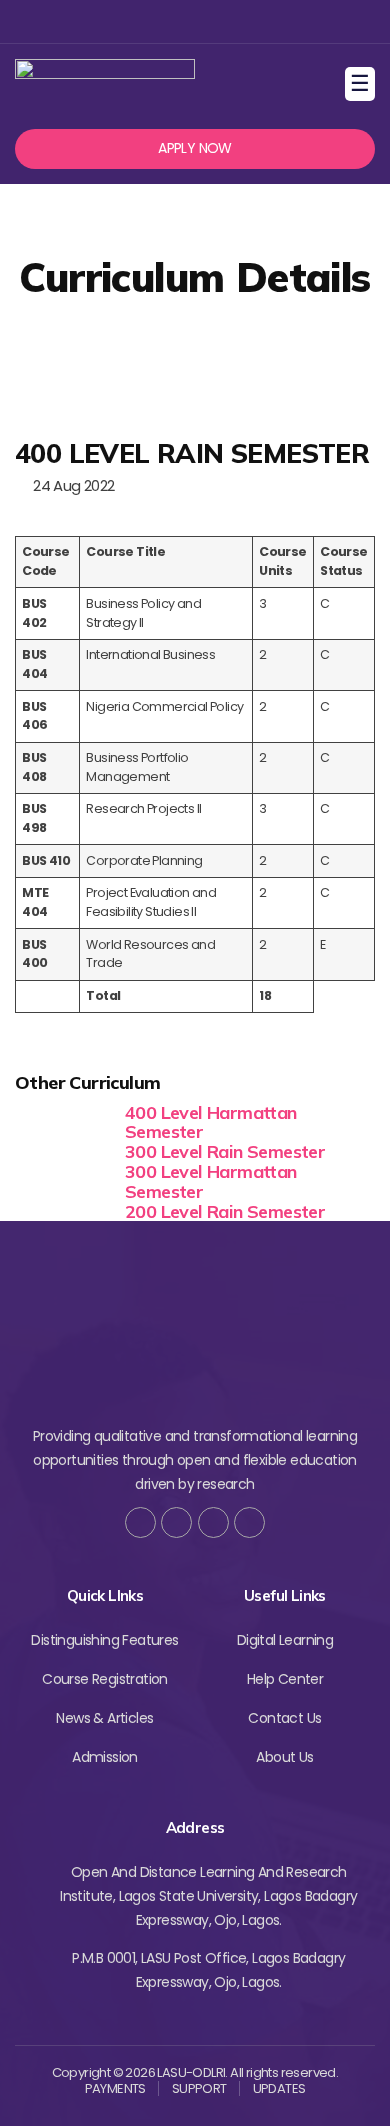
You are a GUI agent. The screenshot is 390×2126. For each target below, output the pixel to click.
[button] (195, 149)
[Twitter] (160, 21)
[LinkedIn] (249, 1522)
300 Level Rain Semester (225, 1151)
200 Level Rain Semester (225, 1211)
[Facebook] (127, 21)
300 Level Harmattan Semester (211, 1181)
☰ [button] (362, 83)
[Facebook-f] (140, 1522)
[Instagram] (192, 21)
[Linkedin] (225, 21)
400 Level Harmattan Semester (211, 1122)
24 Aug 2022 (70, 485)
